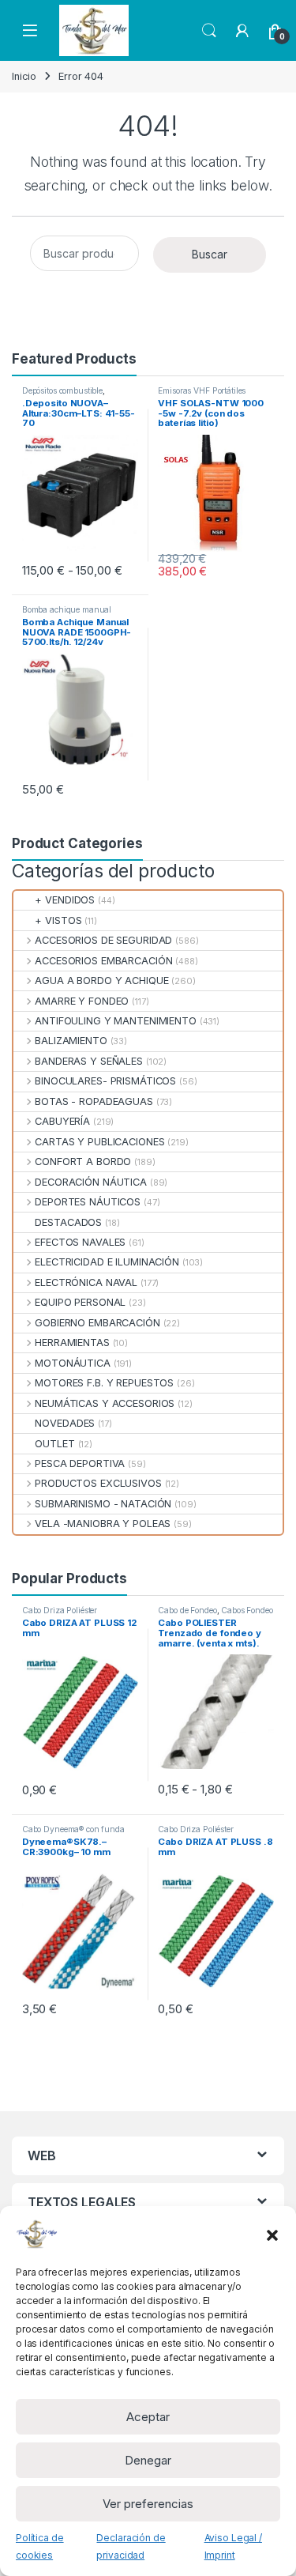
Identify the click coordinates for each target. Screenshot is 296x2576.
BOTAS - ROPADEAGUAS (94, 1101)
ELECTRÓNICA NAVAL (86, 1282)
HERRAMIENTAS (72, 1343)
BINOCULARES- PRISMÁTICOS (105, 1081)
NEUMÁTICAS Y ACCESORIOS (105, 1403)
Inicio (24, 76)
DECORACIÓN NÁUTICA (91, 1182)
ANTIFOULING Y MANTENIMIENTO (116, 1021)
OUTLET (54, 1444)
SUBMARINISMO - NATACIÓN (103, 1504)
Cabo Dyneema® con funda (73, 1829)
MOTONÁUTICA (73, 1363)
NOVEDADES (65, 1423)
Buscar (210, 254)
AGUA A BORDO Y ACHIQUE (101, 981)
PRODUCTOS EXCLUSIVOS (98, 1483)
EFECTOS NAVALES (80, 1242)
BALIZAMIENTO (71, 1041)
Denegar (148, 2460)
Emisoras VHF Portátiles (202, 390)
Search (209, 31)
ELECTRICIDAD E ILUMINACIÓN (107, 1262)
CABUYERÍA (62, 1121)
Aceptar (148, 2417)
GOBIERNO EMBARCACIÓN (97, 1323)
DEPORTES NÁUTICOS (88, 1202)
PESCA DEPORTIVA (80, 1463)
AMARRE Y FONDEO (82, 1001)
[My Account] (242, 31)
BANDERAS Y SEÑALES (89, 1061)
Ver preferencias (148, 2504)
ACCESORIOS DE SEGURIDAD (103, 940)
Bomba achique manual (67, 609)
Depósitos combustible (62, 390)
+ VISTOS (58, 920)
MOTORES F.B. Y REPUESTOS (104, 1383)
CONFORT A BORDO (83, 1162)
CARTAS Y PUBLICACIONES (99, 1142)
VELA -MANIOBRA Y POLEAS (103, 1524)
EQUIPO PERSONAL (80, 1302)
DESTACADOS (68, 1222)
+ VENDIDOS (65, 900)
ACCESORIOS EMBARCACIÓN (103, 961)
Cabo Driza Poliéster (60, 1610)
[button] (272, 2234)
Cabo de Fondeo (187, 1610)
